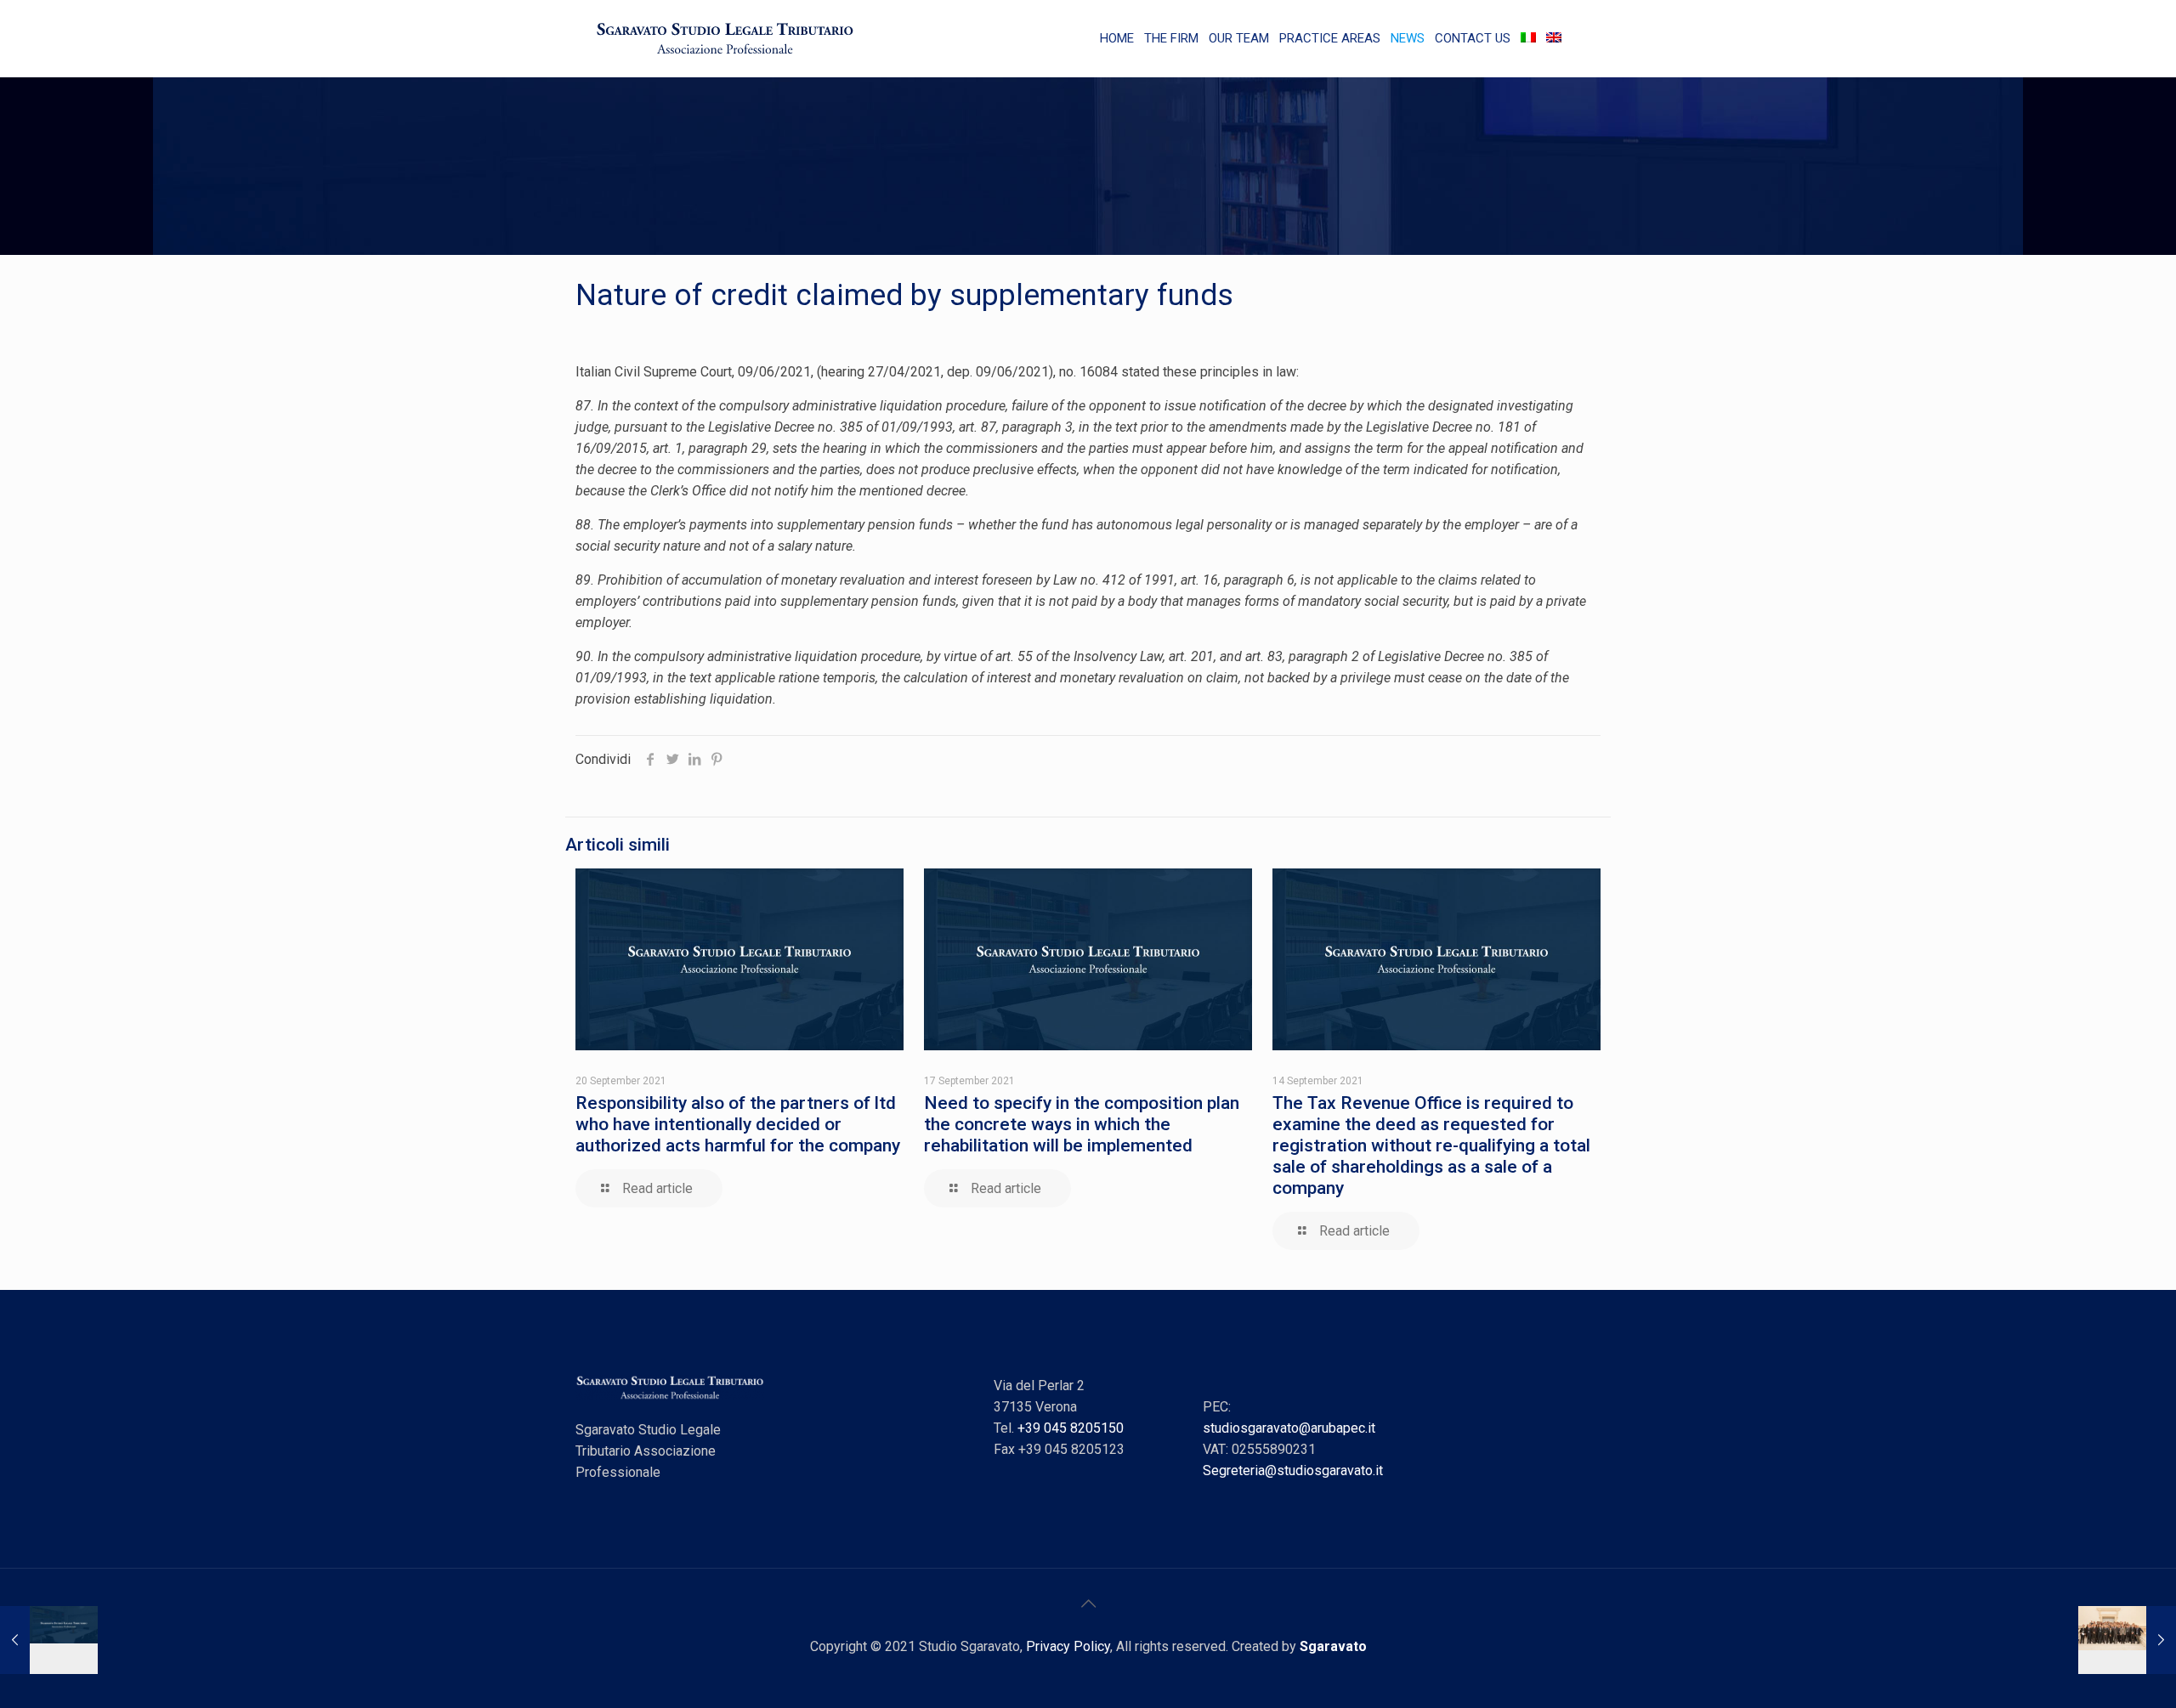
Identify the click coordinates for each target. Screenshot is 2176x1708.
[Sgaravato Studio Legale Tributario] (725, 38)
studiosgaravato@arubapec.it (1289, 1428)
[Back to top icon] (1088, 1603)
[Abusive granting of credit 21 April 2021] (2127, 1640)
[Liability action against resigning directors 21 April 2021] (49, 1640)
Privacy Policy (1068, 1646)
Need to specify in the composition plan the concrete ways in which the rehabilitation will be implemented (1082, 1124)
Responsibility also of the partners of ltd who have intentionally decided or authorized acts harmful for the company (738, 1124)
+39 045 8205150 (1071, 1428)
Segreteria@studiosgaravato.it (1293, 1470)
